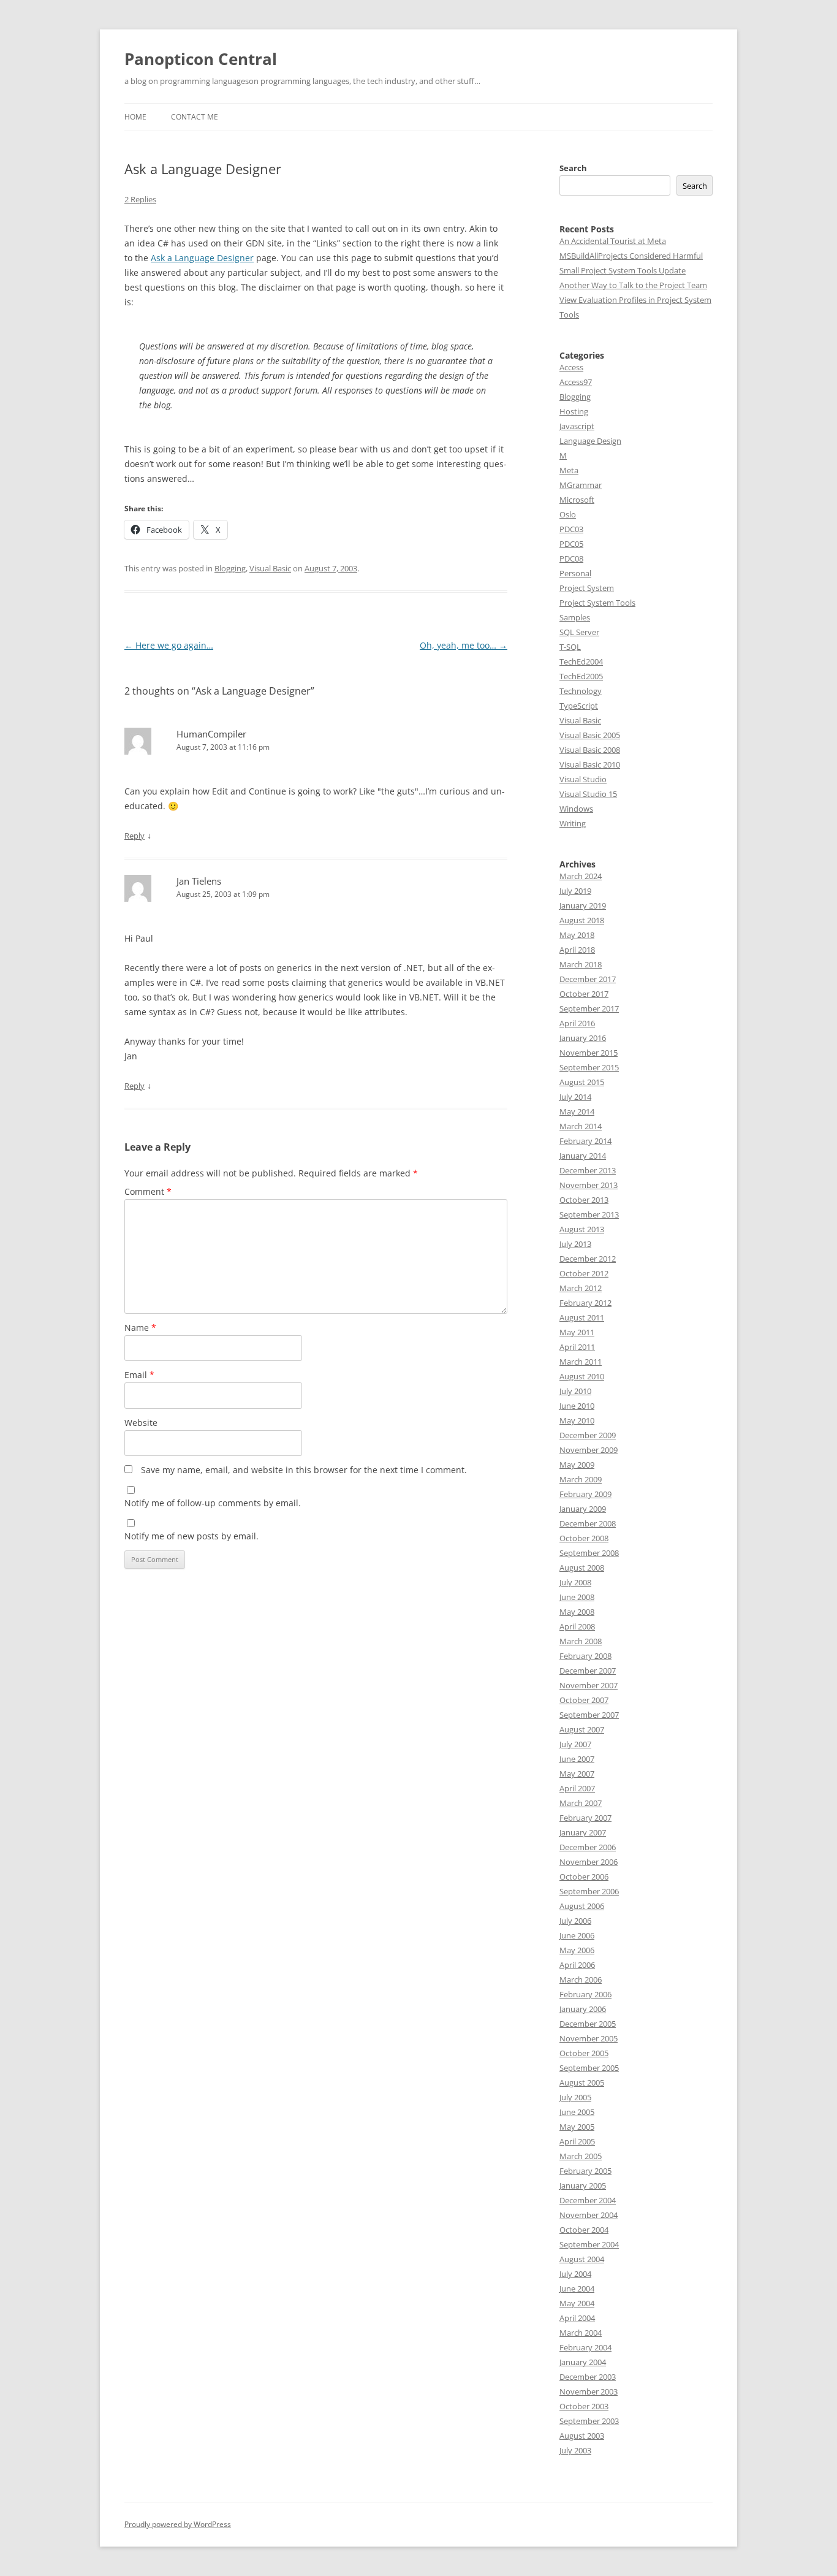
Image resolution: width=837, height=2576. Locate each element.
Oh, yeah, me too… (464, 645)
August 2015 (582, 1082)
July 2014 (575, 1097)
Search (573, 168)
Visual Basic (270, 568)
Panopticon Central (201, 59)
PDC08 (571, 558)
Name (140, 1328)
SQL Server (579, 632)
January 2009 (583, 1509)
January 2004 (583, 2362)
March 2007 (581, 1803)
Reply (134, 836)
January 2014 (583, 1156)
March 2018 (581, 964)
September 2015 (589, 1067)
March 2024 (581, 876)
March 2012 (581, 1288)
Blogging (230, 568)
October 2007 (584, 1700)
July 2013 (575, 1244)
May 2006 (577, 1950)
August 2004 (582, 2259)
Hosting (574, 411)
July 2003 (575, 2450)
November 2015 (589, 1053)
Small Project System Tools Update (623, 270)
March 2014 (581, 1126)
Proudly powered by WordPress (178, 2524)
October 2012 (584, 1273)
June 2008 (577, 1597)
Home (135, 117)
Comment (148, 1191)
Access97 (576, 382)
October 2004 (584, 2230)
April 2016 (577, 1023)
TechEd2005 (581, 676)
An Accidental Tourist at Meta (613, 241)
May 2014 (577, 1111)
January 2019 (583, 905)
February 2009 (585, 1494)
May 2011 (577, 1332)
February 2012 (585, 1303)
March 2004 (581, 2333)
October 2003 (584, 2406)
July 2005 (575, 2097)
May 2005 (577, 2127)
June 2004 (577, 2288)
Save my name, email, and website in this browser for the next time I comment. (304, 1470)
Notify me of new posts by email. (191, 1536)
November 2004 (589, 2215)
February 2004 (585, 2347)
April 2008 (577, 1626)
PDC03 (571, 529)
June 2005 (577, 2112)
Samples (575, 617)
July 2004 (575, 2274)
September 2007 (589, 1715)
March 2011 (581, 1362)
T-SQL (570, 647)
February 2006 (585, 1994)
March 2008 (581, 1641)
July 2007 (575, 1744)
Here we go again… (169, 645)
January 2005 (583, 2185)
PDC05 (571, 544)
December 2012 (588, 1259)
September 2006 (589, 1891)
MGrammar (581, 485)
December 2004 (588, 2200)
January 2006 (583, 2009)
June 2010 (577, 1406)
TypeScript (579, 706)
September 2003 (589, 2421)
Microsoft (577, 500)
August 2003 (582, 2436)
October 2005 (584, 2053)
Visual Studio (583, 779)
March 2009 (581, 1479)
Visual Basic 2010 (590, 764)
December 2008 (588, 1523)
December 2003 (588, 2377)
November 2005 (589, 2038)
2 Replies (140, 199)
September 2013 (589, 1214)
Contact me (195, 117)
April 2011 (577, 1347)
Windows (576, 809)
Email (139, 1375)
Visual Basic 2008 (590, 750)
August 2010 (582, 1376)
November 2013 (589, 1185)
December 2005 (588, 2024)
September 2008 (589, 1553)
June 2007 (577, 1759)
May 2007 (577, 1774)
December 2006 (588, 1847)
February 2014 (585, 1141)
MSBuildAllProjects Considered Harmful (631, 256)
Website (141, 1423)
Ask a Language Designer (202, 258)
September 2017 (589, 1008)
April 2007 (577, 1788)
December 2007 (588, 1671)
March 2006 (581, 1980)
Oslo (568, 514)
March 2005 (581, 2156)
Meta (569, 470)
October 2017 (584, 994)
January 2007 (583, 1832)
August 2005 (582, 2083)
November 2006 (589, 1862)
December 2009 (588, 1435)
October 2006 (584, 1877)
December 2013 (588, 1170)
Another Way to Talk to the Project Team (633, 285)
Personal (575, 573)
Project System (587, 588)
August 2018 (582, 920)
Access (571, 367)
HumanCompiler (211, 734)
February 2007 (585, 1818)
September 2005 (589, 2068)
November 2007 (589, 1685)
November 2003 (589, 2391)
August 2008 (582, 1568)
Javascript (577, 426)
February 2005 (585, 2171)
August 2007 (582, 1729)
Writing (573, 823)
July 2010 (575, 1391)
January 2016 (583, 1038)
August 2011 (582, 1317)
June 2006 (577, 1935)
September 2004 (589, 2244)
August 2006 (582, 1906)
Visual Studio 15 (588, 794)
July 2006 (575, 1921)
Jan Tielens (199, 881)
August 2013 (582, 1229)
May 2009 (577, 1465)
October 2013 (584, 1200)
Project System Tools (597, 603)
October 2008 (584, 1538)
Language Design (590, 441)
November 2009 (589, 1450)
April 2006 (577, 1965)
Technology (581, 691)
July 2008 (575, 1582)
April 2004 (577, 2318)
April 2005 (577, 2141)
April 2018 (577, 950)
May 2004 (577, 2303)
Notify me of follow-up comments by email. (213, 1503)
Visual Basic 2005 (590, 735)
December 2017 (588, 979)
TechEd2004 (581, 661)
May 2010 (577, 1420)
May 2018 (577, 935)
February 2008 (585, 1656)
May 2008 (577, 1612)
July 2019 (575, 891)
